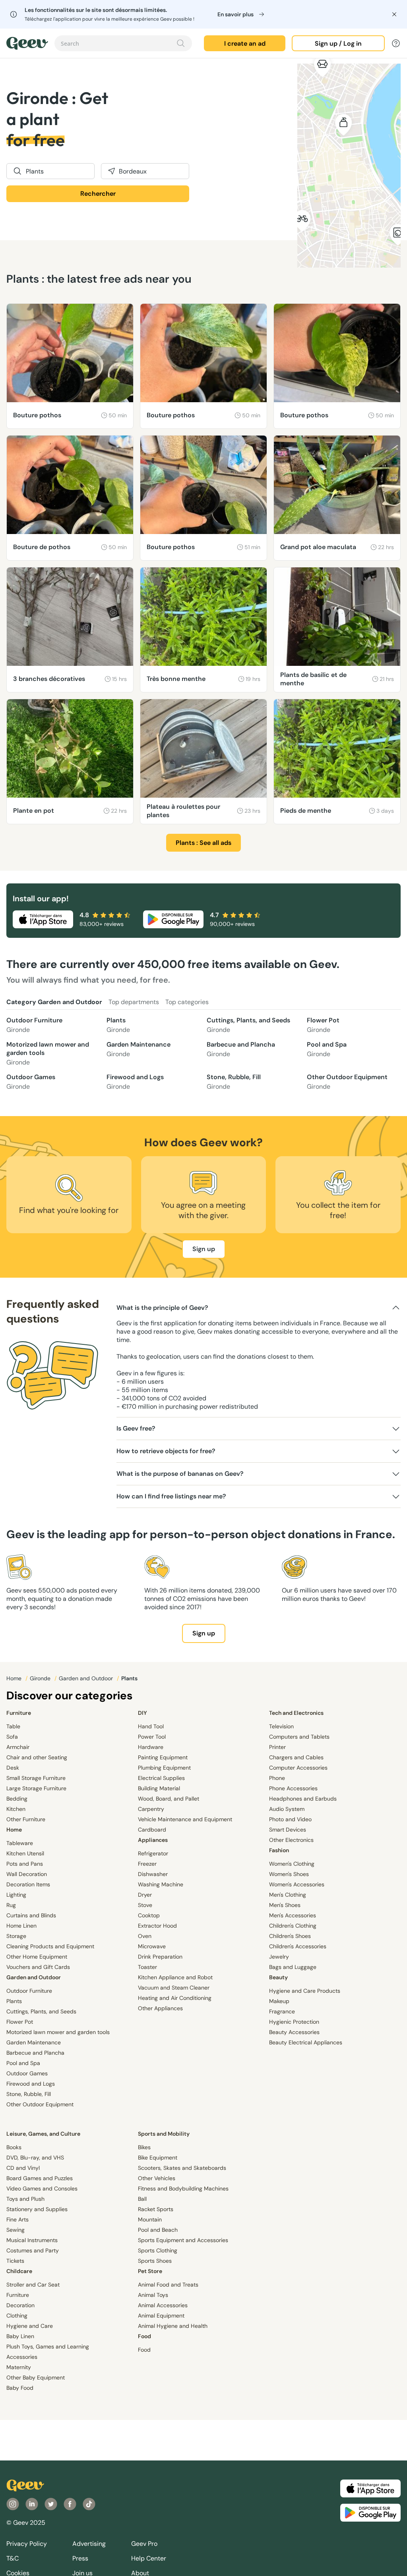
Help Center (149, 2558)
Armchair (18, 1747)
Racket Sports (156, 2209)
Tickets (15, 2261)
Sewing (16, 2230)
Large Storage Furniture (36, 1788)
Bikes (144, 2147)
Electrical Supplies (161, 1778)
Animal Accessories (163, 2305)
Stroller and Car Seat (33, 2285)
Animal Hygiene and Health (173, 2326)
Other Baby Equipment (36, 2377)
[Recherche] (181, 43)
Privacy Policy (27, 2544)
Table (13, 1726)
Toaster (147, 1967)
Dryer (145, 1895)
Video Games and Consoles (42, 2188)
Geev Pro (144, 2544)
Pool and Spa (327, 1049)
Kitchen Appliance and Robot (175, 1977)
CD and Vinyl (23, 2168)
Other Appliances (160, 2008)
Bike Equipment (158, 2158)
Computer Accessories (298, 1768)
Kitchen (16, 1809)
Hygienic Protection (294, 2022)
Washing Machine (161, 1884)
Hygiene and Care (30, 2326)
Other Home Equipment (37, 1957)
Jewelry (279, 1957)
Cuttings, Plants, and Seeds (248, 1025)
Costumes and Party (33, 2250)
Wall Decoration (27, 1874)
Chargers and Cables (296, 1757)
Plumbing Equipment (164, 1768)
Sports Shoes (155, 2261)
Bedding (17, 1799)
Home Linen (21, 1926)
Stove (145, 1905)
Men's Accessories (293, 1915)
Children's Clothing (293, 1926)
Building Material (159, 1788)
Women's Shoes (289, 1874)
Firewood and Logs (135, 1082)
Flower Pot (323, 1025)
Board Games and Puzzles (40, 2178)
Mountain (150, 2219)
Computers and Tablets (299, 1737)
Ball (142, 2199)
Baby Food (20, 2388)
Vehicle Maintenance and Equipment (185, 1819)
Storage (16, 1936)
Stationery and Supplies (37, 2209)
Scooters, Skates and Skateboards (182, 2168)
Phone (277, 1778)
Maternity (19, 2367)
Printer (277, 1747)
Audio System (287, 1809)
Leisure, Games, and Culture (43, 2134)
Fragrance (282, 2011)
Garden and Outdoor (87, 1678)
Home (15, 1678)
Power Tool (152, 1737)
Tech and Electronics (296, 1713)
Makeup (279, 2001)
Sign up (204, 1249)
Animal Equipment (161, 2316)
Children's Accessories (298, 1946)
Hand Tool (151, 1726)
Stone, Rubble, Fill (234, 1082)
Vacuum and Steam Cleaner (174, 1988)
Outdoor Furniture (34, 1025)
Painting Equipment (163, 1757)
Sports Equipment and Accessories (183, 2240)
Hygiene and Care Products (305, 1991)
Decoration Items (28, 1884)
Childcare (19, 2271)
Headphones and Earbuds (303, 1799)
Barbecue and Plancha (241, 1049)
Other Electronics (291, 1840)
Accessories (22, 2357)
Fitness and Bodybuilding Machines (183, 2188)
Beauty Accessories (294, 2032)
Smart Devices (288, 1830)
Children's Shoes (290, 1936)
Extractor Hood (157, 1926)
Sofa (12, 1737)
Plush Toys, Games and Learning (48, 2347)
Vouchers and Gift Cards (38, 1967)
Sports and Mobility (164, 2134)
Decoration (20, 2305)
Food (144, 2336)
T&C (13, 2558)
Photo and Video (290, 1819)
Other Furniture (26, 1819)
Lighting (16, 1895)
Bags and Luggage (293, 1967)
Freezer (147, 1864)
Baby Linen (20, 2336)
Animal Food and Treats (168, 2285)
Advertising (89, 2544)
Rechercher (98, 194)
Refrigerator (153, 1853)
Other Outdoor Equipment (347, 1082)
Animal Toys (153, 2295)
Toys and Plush (25, 2199)
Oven (145, 1936)
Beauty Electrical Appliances (306, 2042)
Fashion (279, 1850)
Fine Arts (17, 2219)
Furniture (19, 1713)
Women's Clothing (292, 1864)
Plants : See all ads (203, 843)
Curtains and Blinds (31, 1915)
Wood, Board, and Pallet (169, 1799)
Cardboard (152, 1830)
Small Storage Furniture (36, 1778)
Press (80, 2558)
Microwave (152, 1946)
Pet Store (150, 2271)
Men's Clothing (288, 1895)
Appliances (153, 1840)
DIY (142, 1713)
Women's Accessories (297, 1884)
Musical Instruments (32, 2240)
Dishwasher (153, 1874)
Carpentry (151, 1809)
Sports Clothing (158, 2250)
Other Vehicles (157, 2178)
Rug (11, 1905)
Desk (13, 1768)
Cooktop (149, 1915)
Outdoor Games (31, 1082)
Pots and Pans (25, 1864)
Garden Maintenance (139, 1049)
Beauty (278, 1977)
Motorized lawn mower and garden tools (48, 1053)
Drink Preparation (160, 1957)
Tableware (20, 1843)
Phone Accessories (293, 1788)
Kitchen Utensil (25, 1853)
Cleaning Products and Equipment (50, 1946)
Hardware (151, 1747)
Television (281, 1726)
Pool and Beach (158, 2230)
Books (14, 2147)
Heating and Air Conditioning (175, 1998)
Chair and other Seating (37, 1757)
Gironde (41, 1678)
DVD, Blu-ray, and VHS (35, 2158)
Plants (118, 1025)
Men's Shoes (285, 1905)
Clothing (17, 2316)
